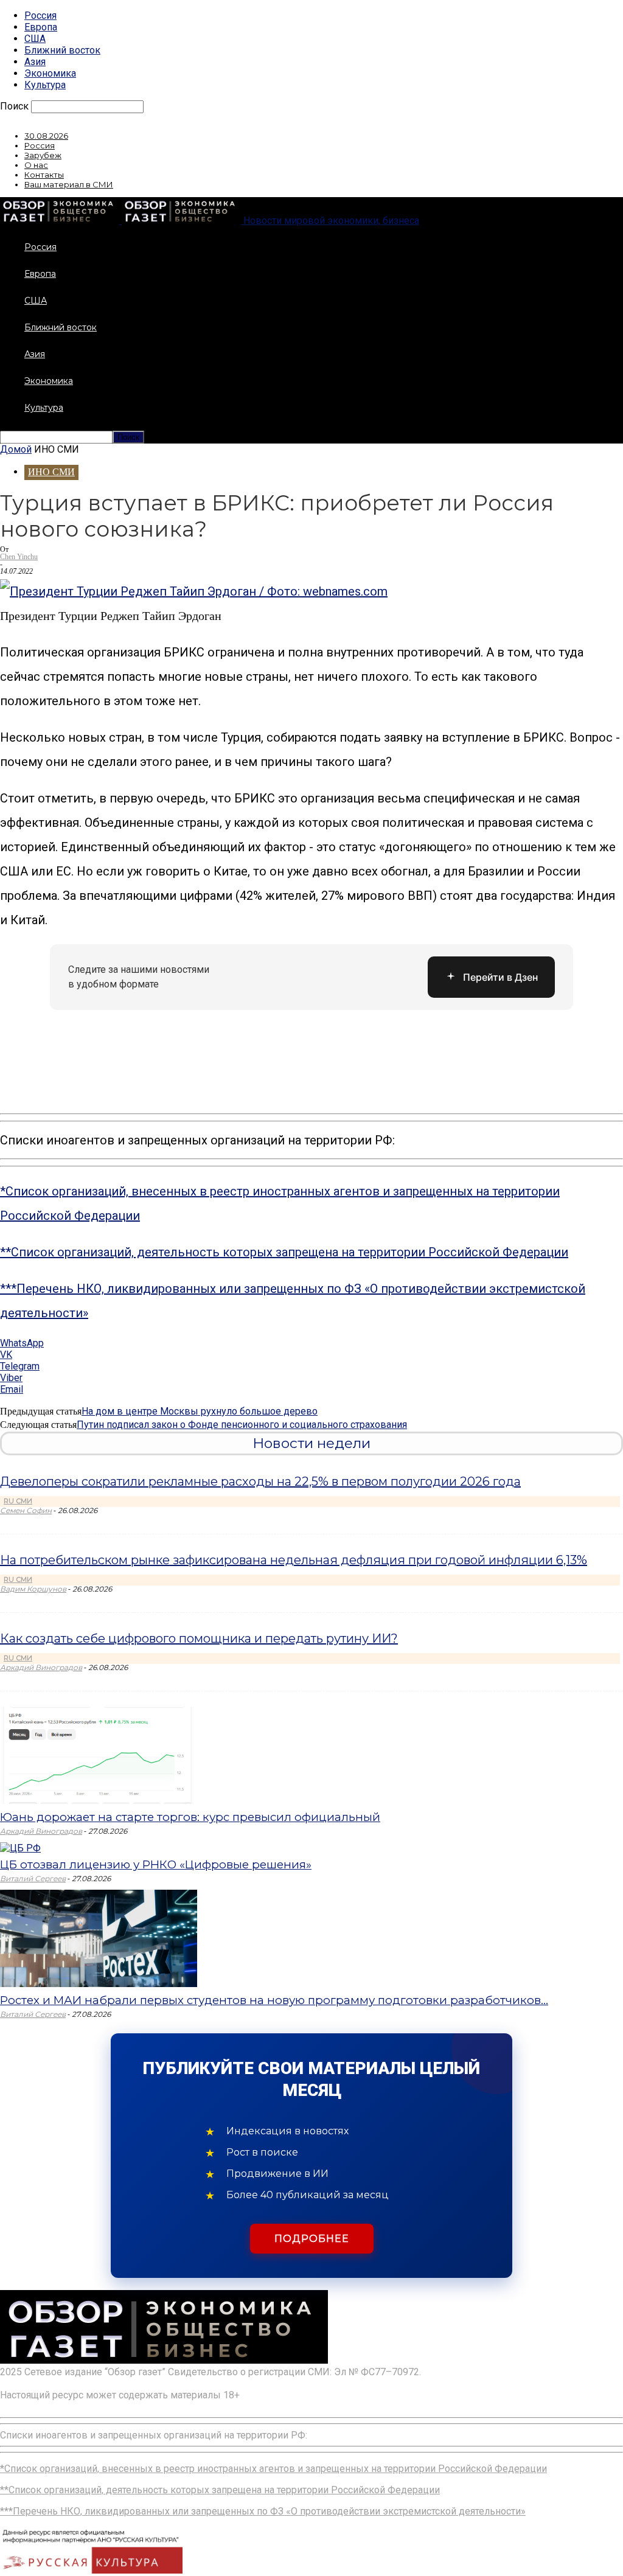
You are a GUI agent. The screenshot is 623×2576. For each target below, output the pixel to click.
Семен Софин (26, 1510)
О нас (36, 165)
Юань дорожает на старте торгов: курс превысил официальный (190, 1817)
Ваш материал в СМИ (69, 184)
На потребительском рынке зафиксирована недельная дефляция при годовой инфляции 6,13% (294, 1560)
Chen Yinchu (19, 557)
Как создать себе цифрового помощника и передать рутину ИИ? (199, 1638)
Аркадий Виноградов (41, 1667)
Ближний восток (62, 50)
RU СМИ (18, 1501)
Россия (40, 16)
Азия (35, 62)
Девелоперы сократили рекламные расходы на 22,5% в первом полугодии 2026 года (260, 1481)
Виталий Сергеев (33, 1878)
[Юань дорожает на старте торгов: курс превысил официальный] (99, 1801)
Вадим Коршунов (33, 1589)
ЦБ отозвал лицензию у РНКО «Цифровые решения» (156, 1864)
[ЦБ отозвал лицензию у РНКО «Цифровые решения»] (20, 1848)
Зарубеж (43, 155)
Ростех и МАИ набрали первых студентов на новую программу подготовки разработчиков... (274, 2000)
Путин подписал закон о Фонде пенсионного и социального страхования (242, 1425)
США (35, 39)
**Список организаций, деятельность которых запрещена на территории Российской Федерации (284, 1252)
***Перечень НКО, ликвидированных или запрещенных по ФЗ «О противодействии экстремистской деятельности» (263, 2511)
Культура (45, 85)
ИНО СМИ (51, 472)
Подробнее (312, 2239)
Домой (16, 449)
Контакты (44, 175)
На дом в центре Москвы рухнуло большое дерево (200, 1411)
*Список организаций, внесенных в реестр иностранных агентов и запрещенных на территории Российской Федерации (273, 2469)
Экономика (50, 73)
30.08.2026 (46, 136)
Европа (41, 27)
